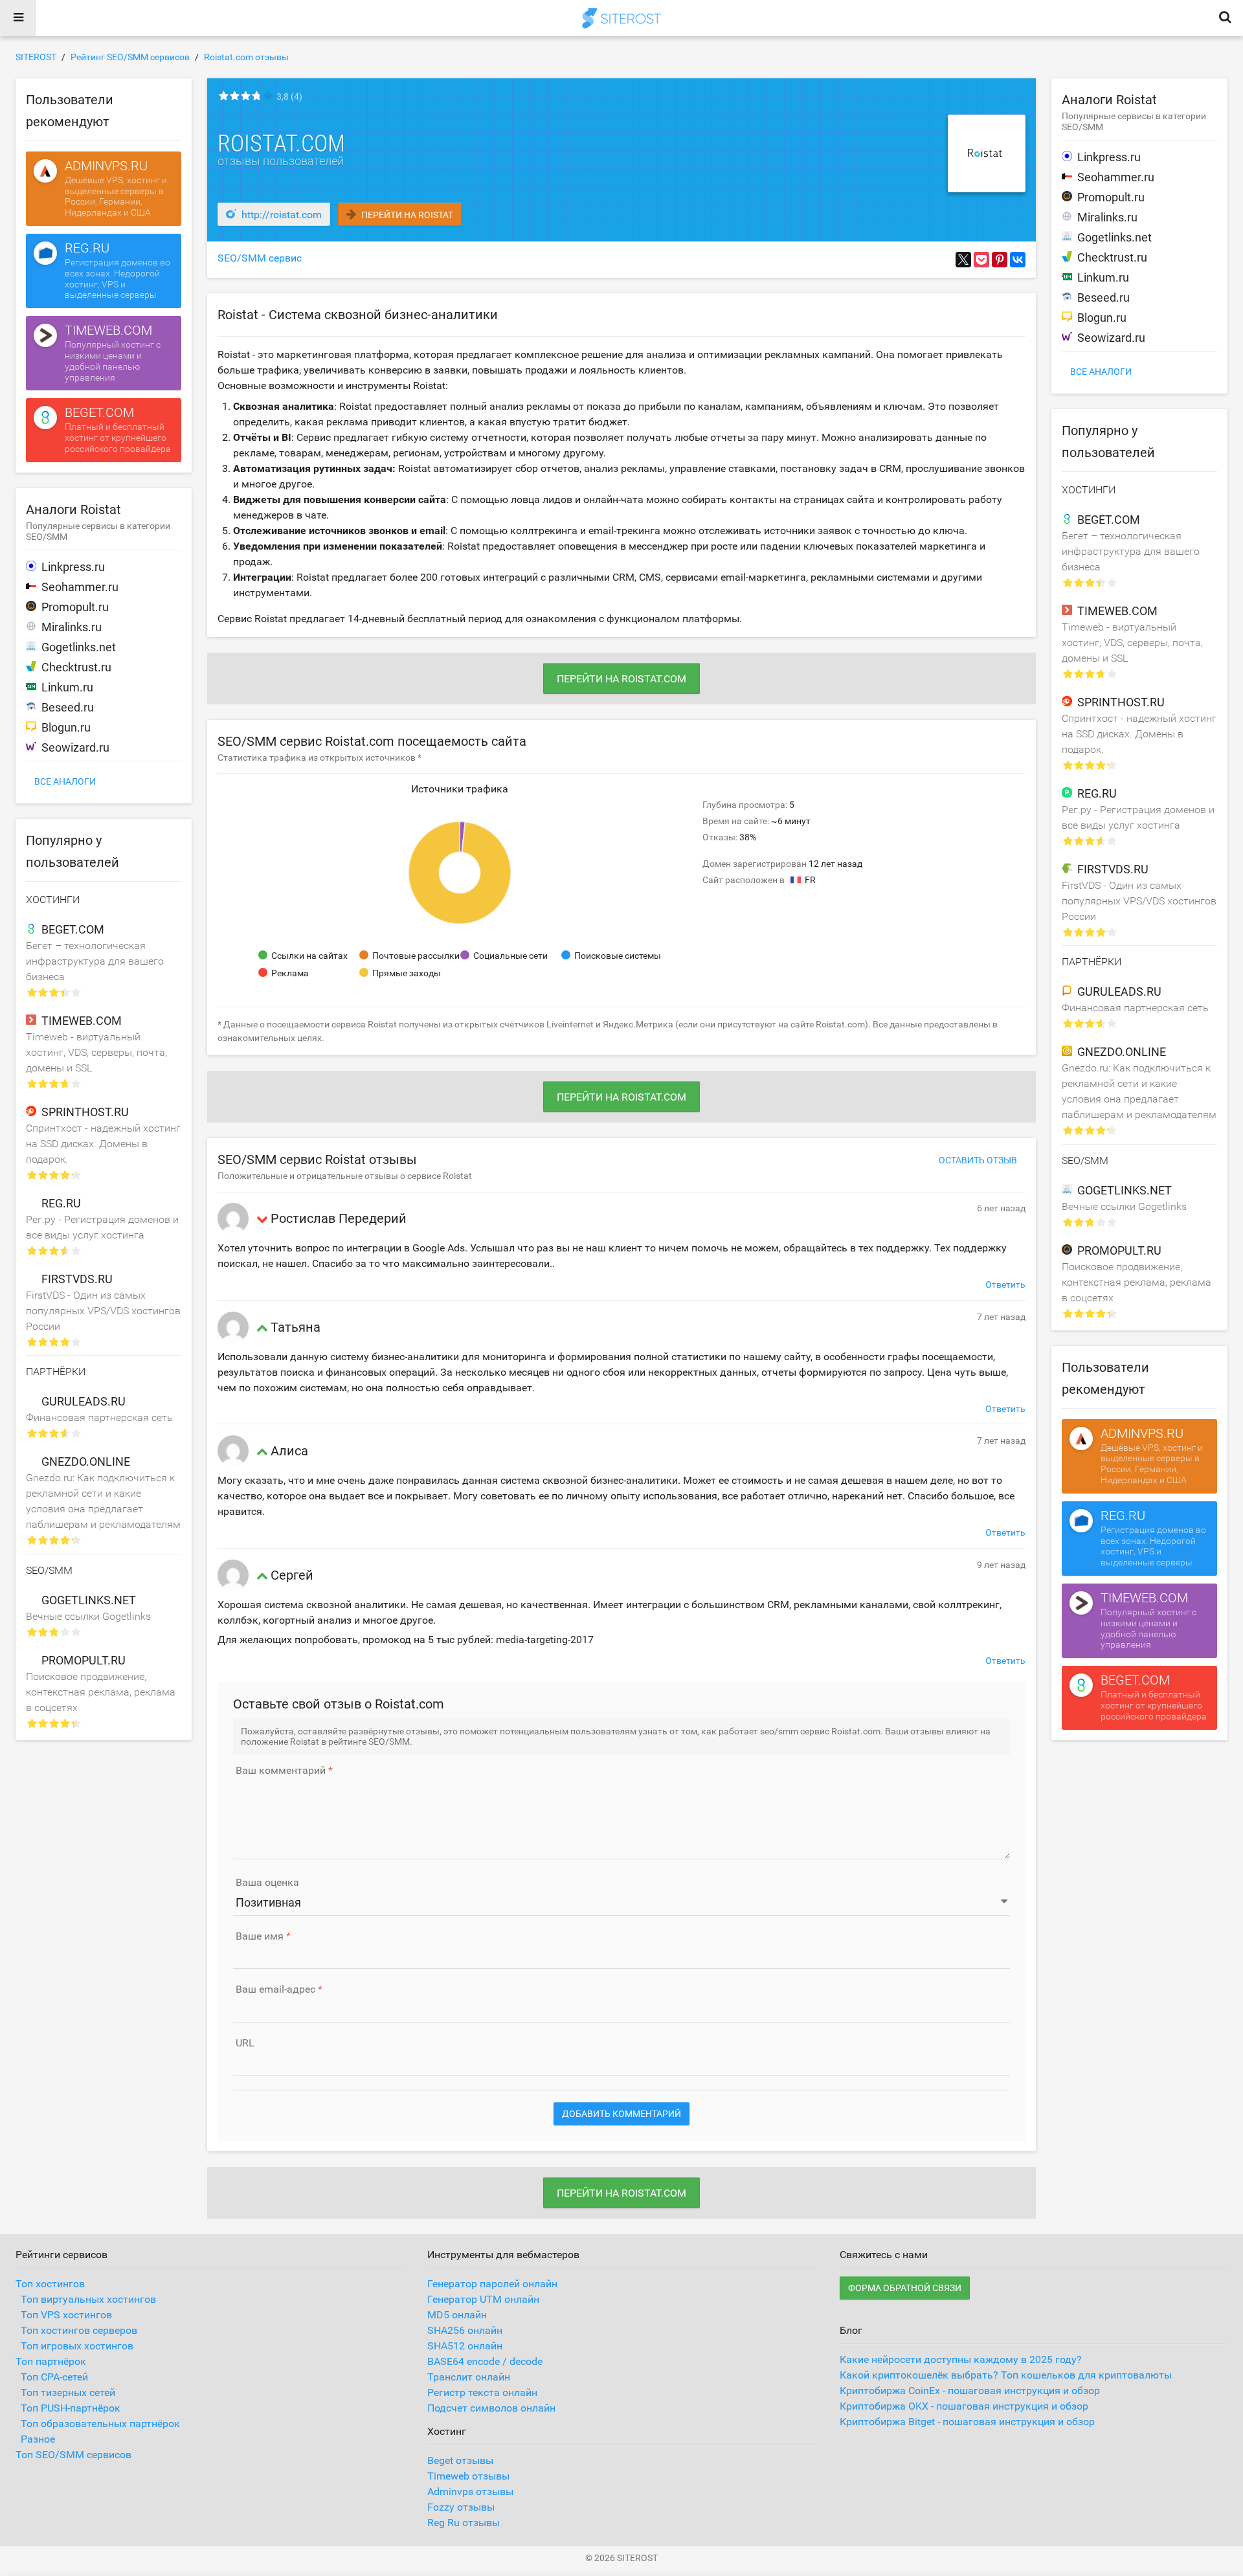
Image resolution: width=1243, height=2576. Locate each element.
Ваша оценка (267, 1883)
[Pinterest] (1000, 260)
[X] (963, 260)
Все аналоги (65, 781)
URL (245, 2043)
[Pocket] (981, 260)
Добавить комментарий (621, 2114)
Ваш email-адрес (275, 1989)
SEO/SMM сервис (260, 258)
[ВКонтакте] (1018, 260)
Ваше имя (260, 1936)
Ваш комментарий (281, 1771)
